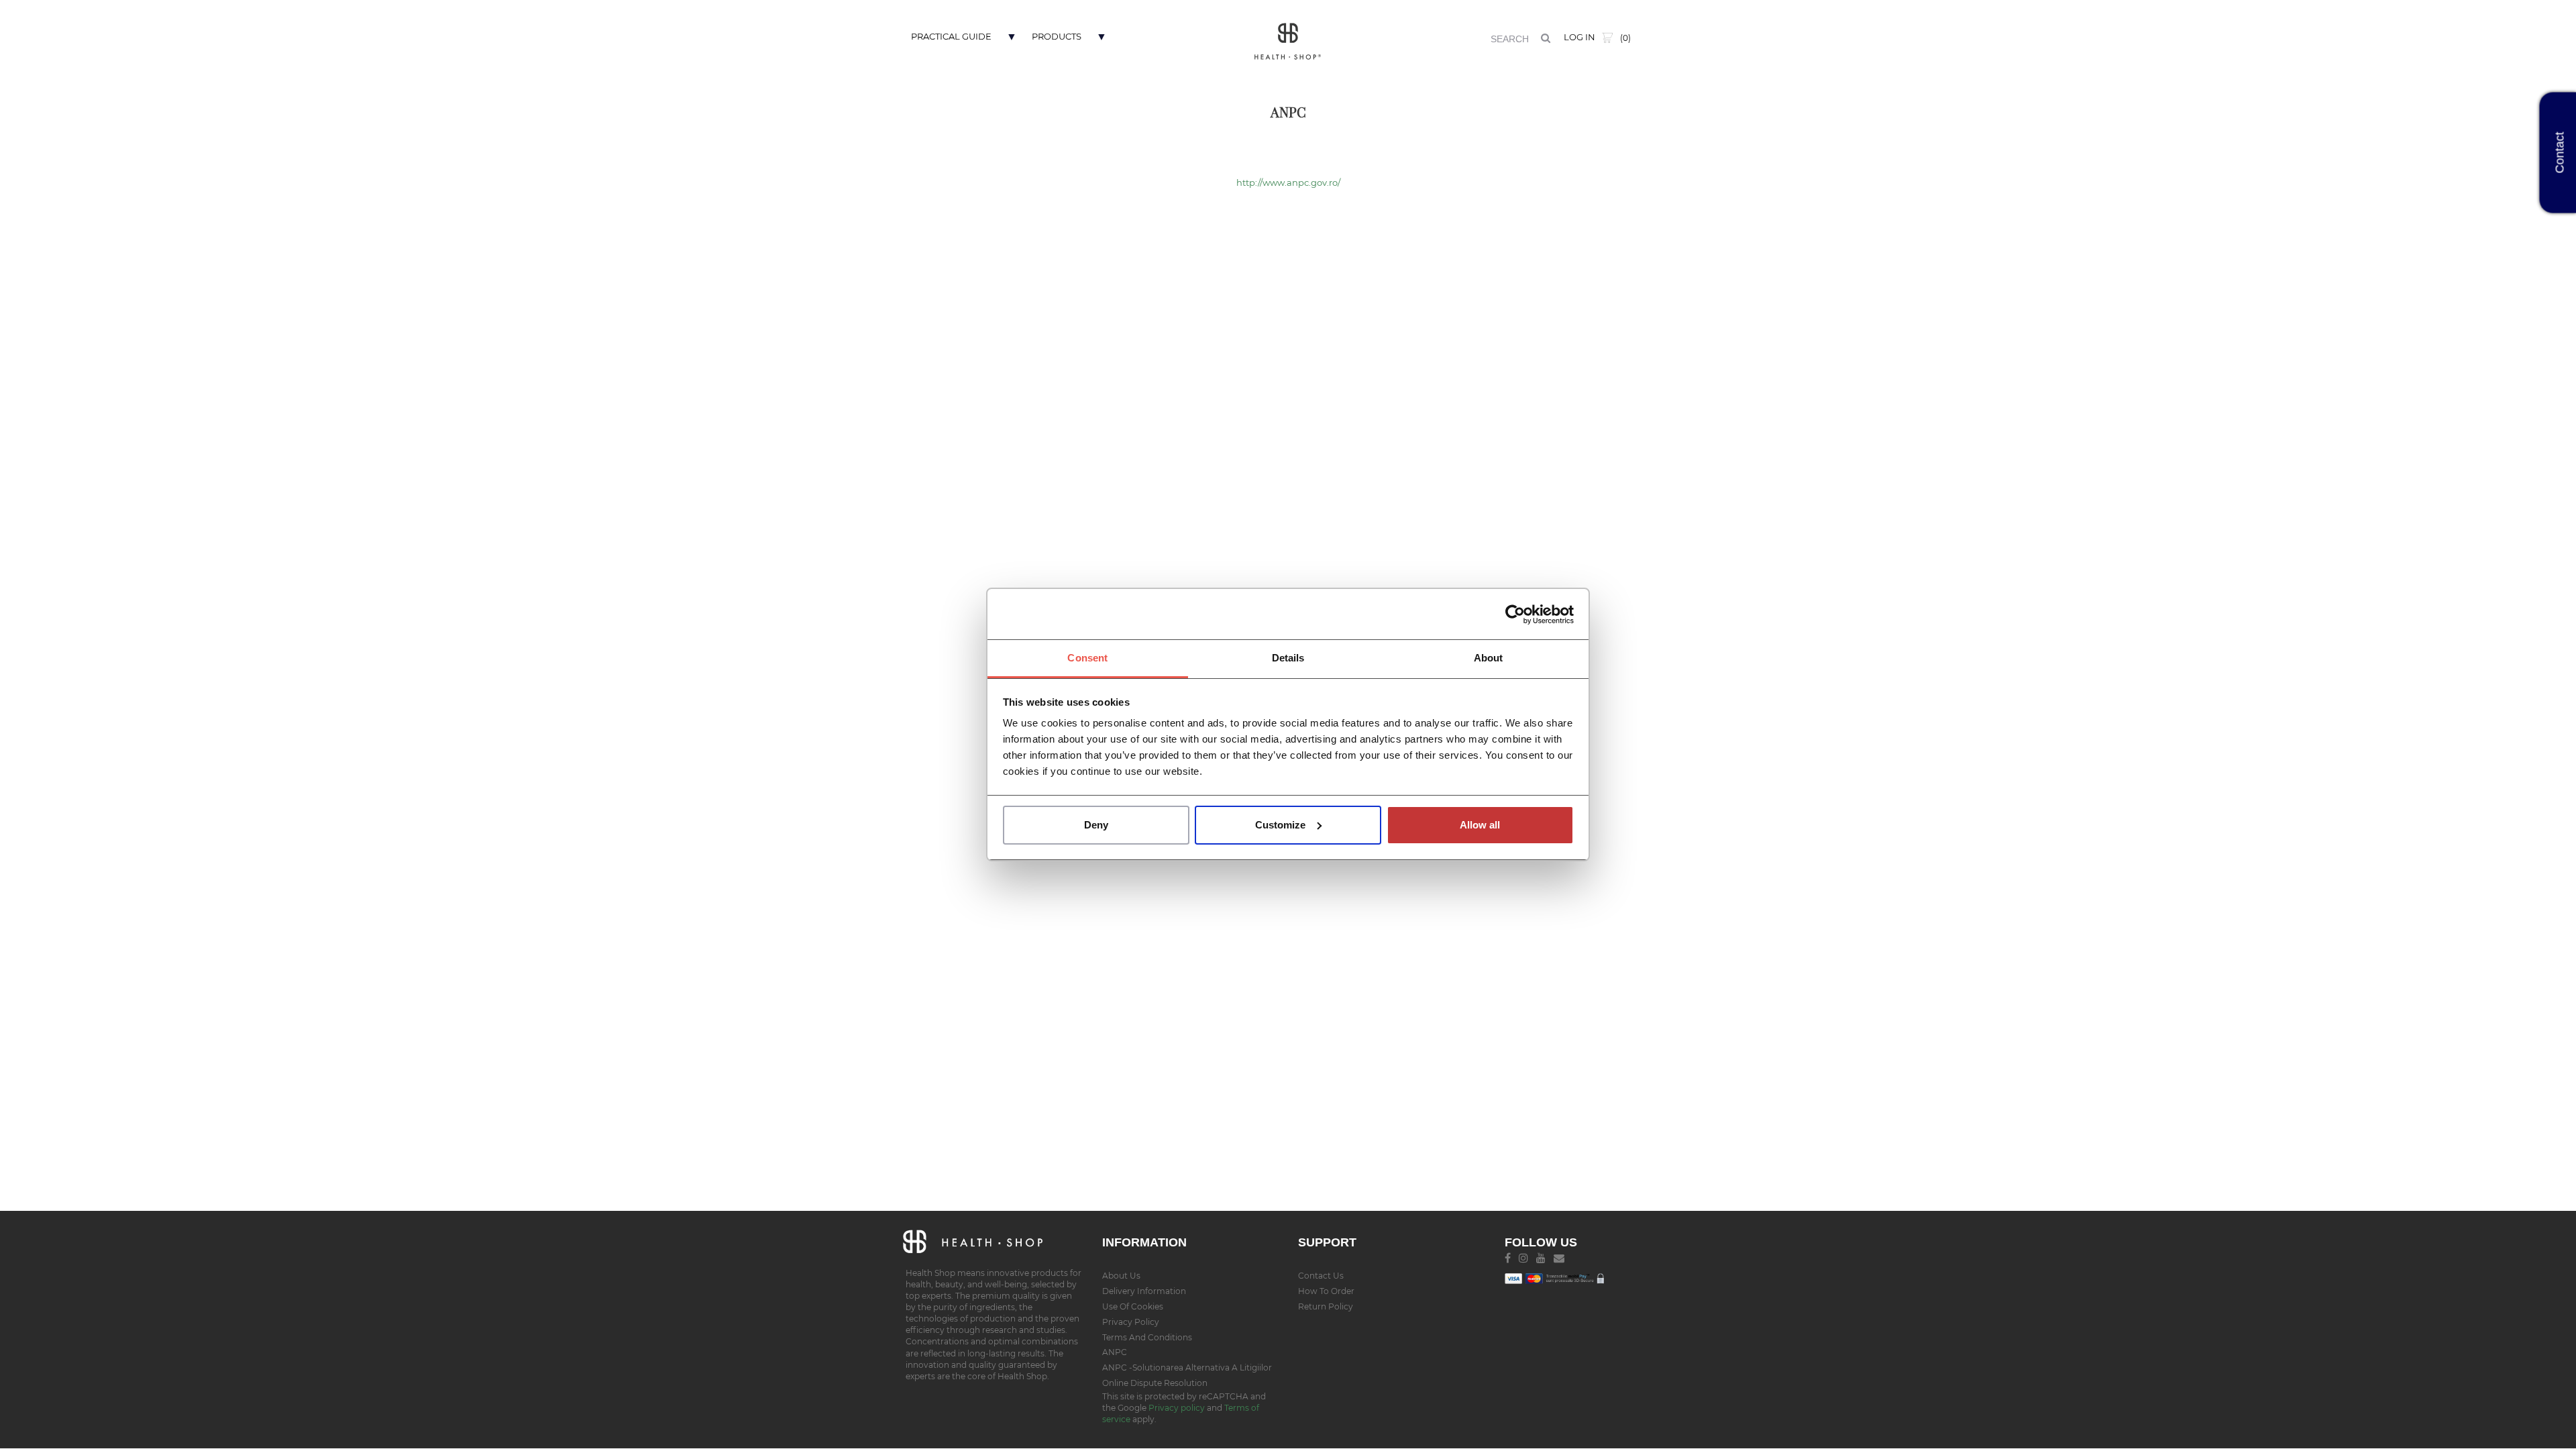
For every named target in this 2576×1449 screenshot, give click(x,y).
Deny (1096, 825)
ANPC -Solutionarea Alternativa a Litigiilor (1187, 1367)
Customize (1280, 825)
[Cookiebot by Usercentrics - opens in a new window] (1515, 614)
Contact (2560, 153)
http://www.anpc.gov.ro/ (1288, 182)
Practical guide (951, 36)
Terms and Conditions (1147, 1337)
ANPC (1115, 1352)
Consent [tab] (1087, 658)
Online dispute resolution (1155, 1383)
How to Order (1326, 1291)
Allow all (1480, 825)
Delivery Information (1144, 1291)
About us (1121, 1276)
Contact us (1321, 1276)
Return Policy (1326, 1306)
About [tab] (1489, 658)
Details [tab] (1288, 658)
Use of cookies (1133, 1306)
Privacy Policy (1131, 1322)
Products (1057, 36)
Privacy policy (1178, 1408)
